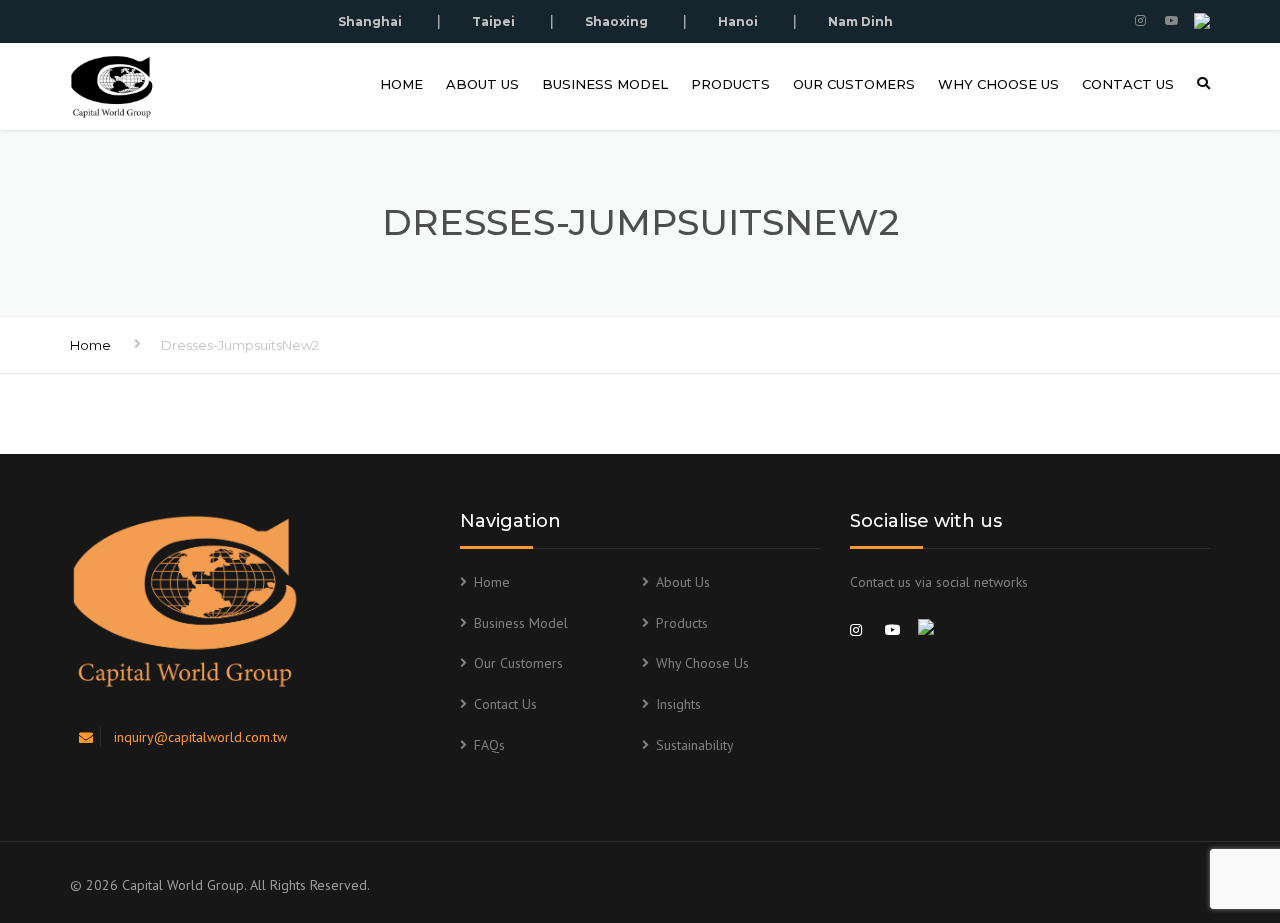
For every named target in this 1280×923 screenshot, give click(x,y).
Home (401, 84)
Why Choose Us (998, 84)
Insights (678, 704)
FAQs (489, 745)
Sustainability (695, 745)
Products (730, 84)
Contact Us (1128, 84)
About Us (482, 84)
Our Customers (854, 84)
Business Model (605, 84)
